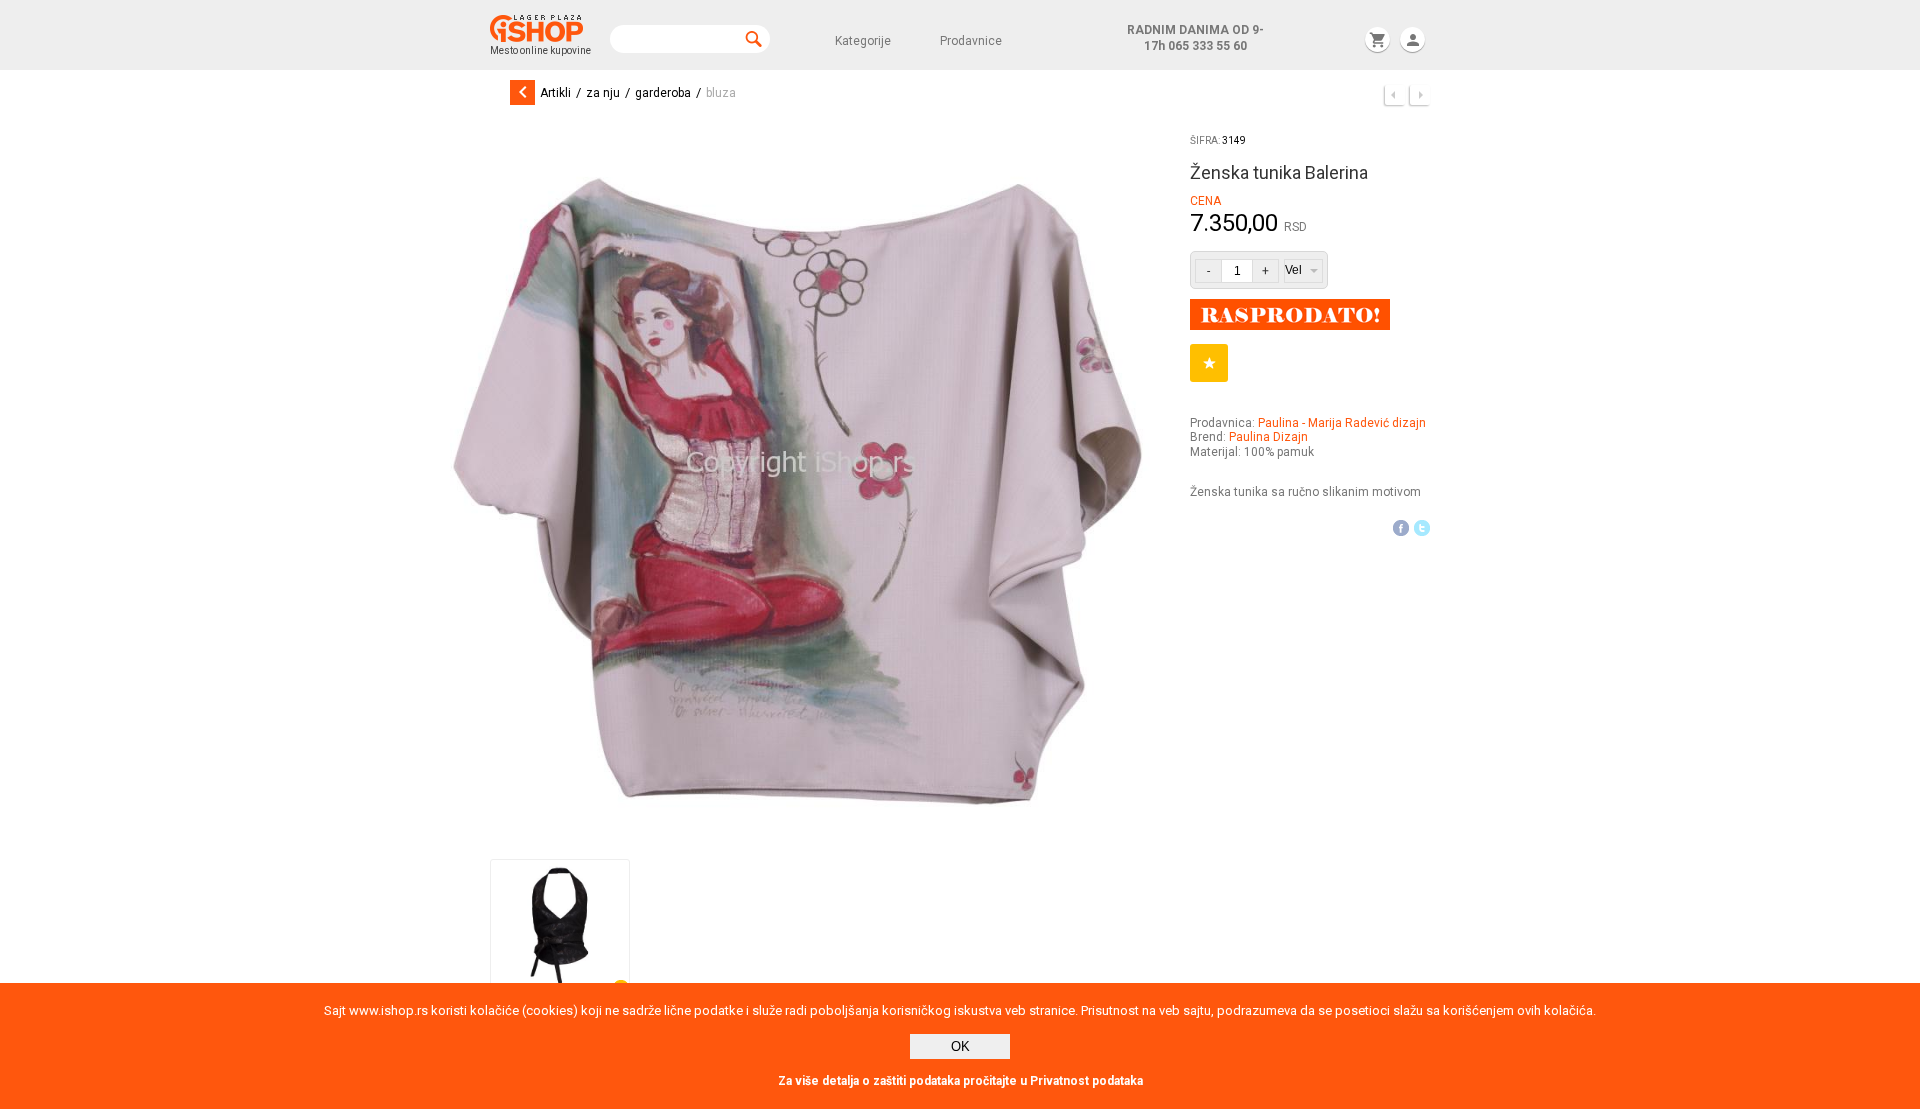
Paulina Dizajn (1268, 437)
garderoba (663, 93)
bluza (721, 93)
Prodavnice (971, 41)
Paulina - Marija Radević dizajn (1342, 423)
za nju (603, 93)
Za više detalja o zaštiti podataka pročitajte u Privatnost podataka (960, 1081)
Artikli (555, 93)
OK (960, 1046)
